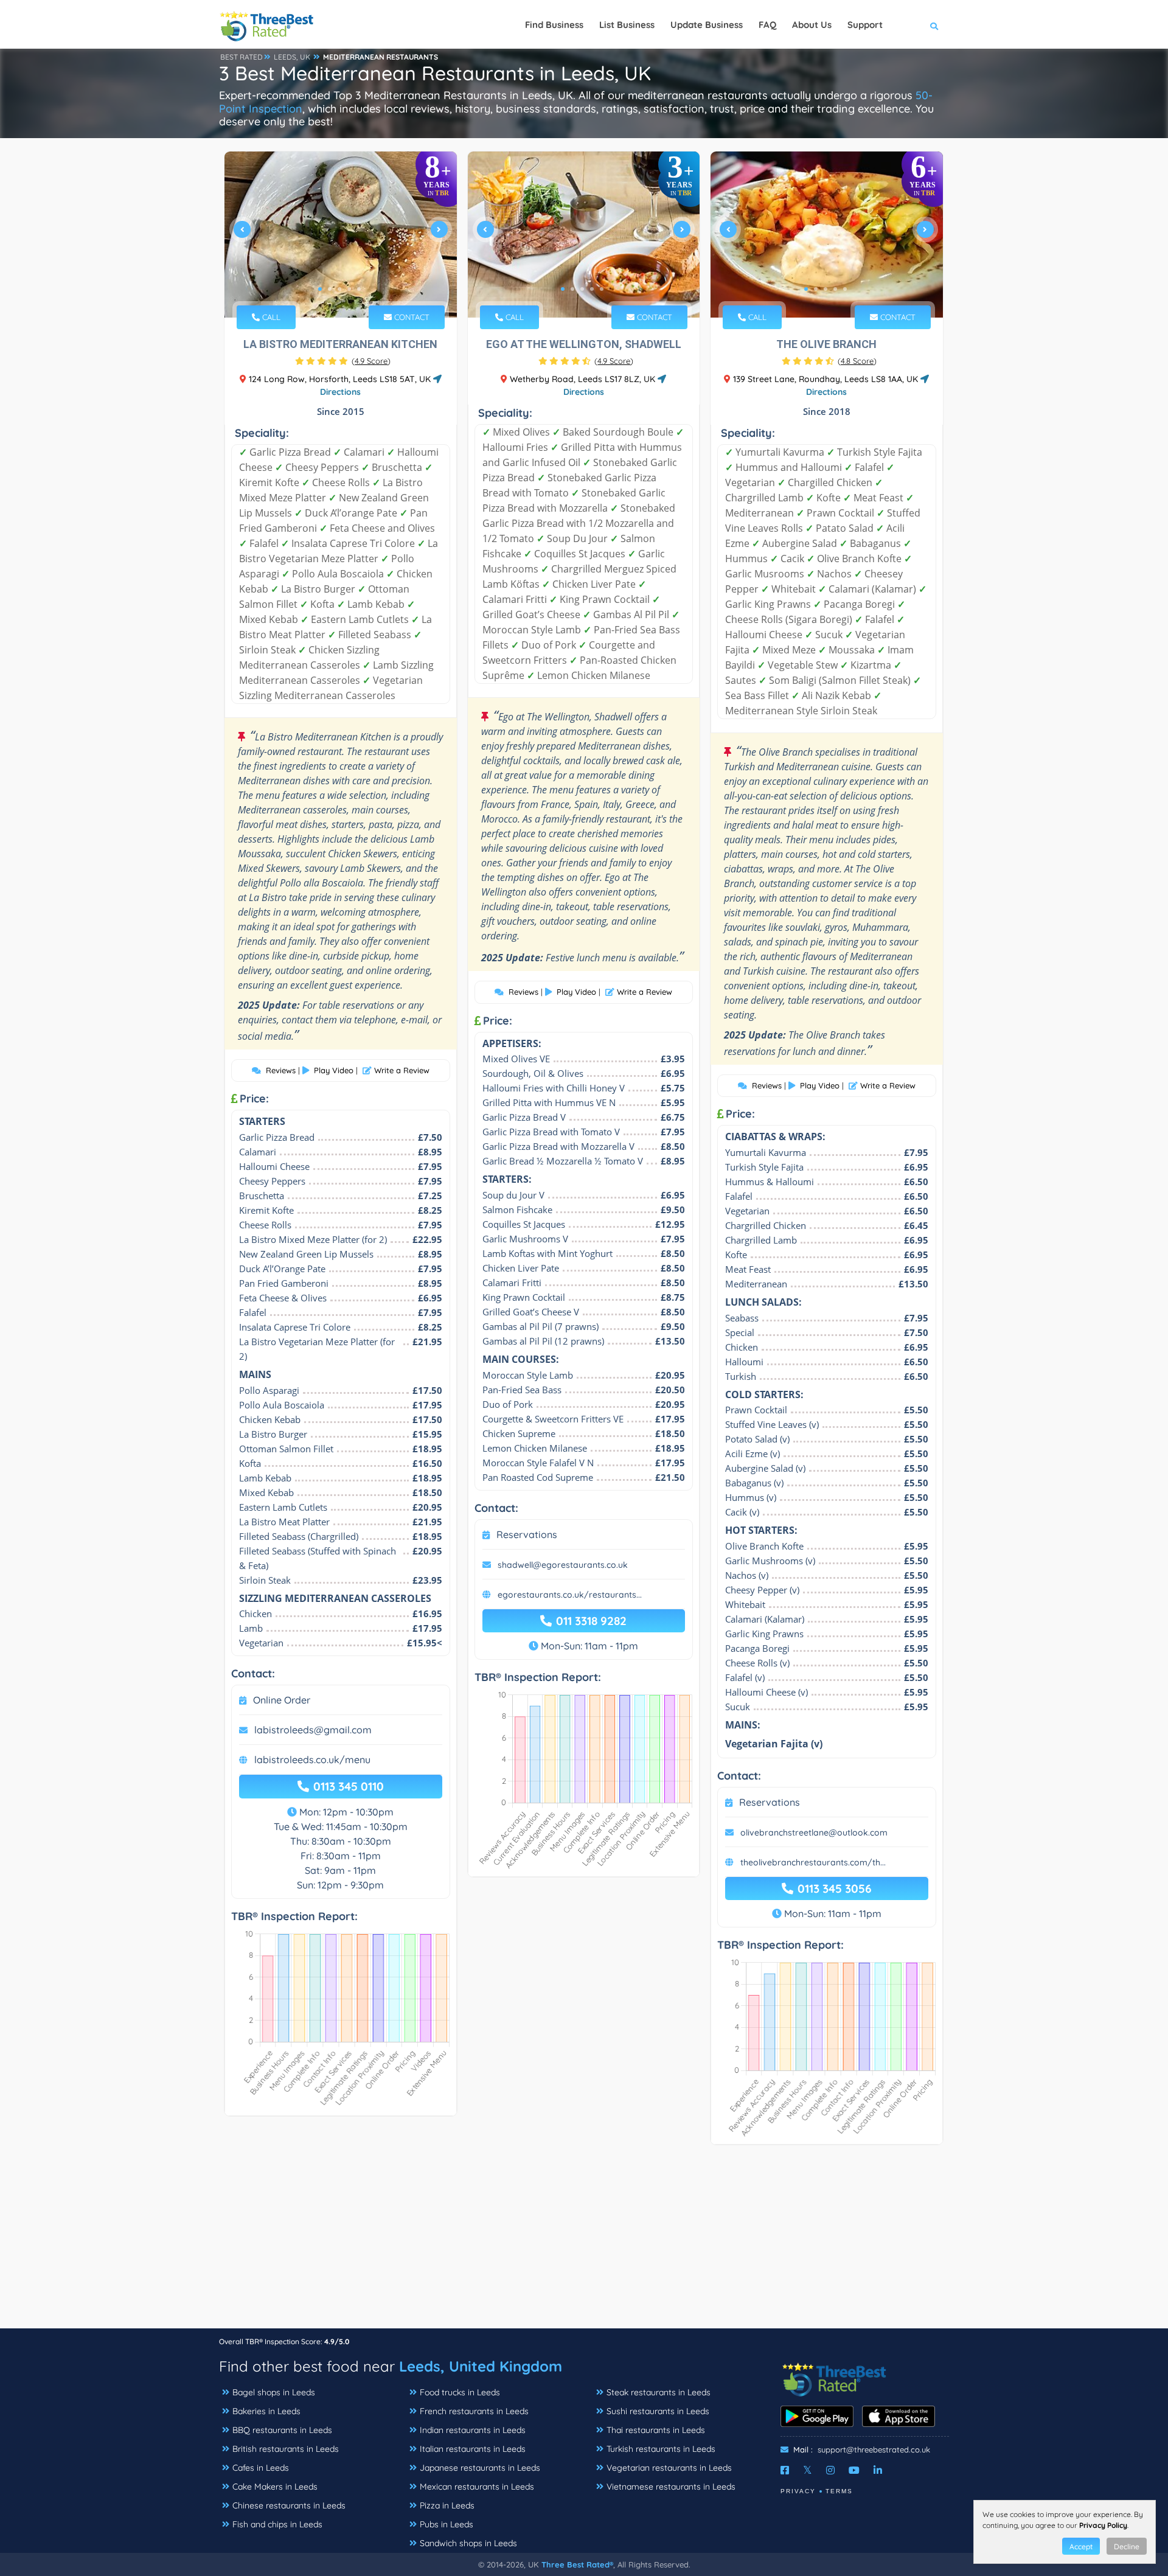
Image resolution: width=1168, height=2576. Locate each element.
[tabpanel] (341, 235)
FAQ (767, 25)
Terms (839, 2491)
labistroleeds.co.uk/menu (312, 1760)
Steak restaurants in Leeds (659, 2392)
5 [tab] (359, 289)
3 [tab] (339, 289)
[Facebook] (785, 2470)
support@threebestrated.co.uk (874, 2449)
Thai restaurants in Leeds (656, 2430)
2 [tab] (330, 289)
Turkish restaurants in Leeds (661, 2449)
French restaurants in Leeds (474, 2411)
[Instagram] (830, 2470)
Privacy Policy (1103, 2525)
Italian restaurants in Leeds (473, 2449)
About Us (812, 25)
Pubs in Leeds (447, 2524)
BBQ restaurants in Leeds (282, 2430)
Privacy (798, 2491)
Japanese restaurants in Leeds (480, 2468)
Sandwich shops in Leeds (468, 2543)
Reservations (527, 1534)
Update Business (707, 25)
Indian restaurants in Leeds (473, 2430)
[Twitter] (808, 2470)
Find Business (554, 25)
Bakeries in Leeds (266, 2411)
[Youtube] (854, 2470)
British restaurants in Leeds (286, 2449)
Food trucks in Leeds (460, 2392)
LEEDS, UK (292, 57)
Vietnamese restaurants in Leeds (671, 2487)
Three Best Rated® (577, 2564)
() (371, 361)
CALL (270, 317)
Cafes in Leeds (261, 2468)
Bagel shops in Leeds (274, 2392)
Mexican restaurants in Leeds (477, 2487)
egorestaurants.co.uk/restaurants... (570, 1595)
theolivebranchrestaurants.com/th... (813, 1862)
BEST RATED (242, 57)
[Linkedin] (878, 2470)
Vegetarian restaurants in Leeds (669, 2468)
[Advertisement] (584, 2243)
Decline (1127, 2546)
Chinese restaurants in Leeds (289, 2505)
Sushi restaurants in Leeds (658, 2411)
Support (865, 25)
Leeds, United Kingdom (481, 2366)
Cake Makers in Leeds (275, 2487)
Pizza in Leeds (447, 2505)
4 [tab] (349, 289)
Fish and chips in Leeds (277, 2524)
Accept (1081, 2546)
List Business (627, 25)
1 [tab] (320, 289)
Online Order (282, 1700)
